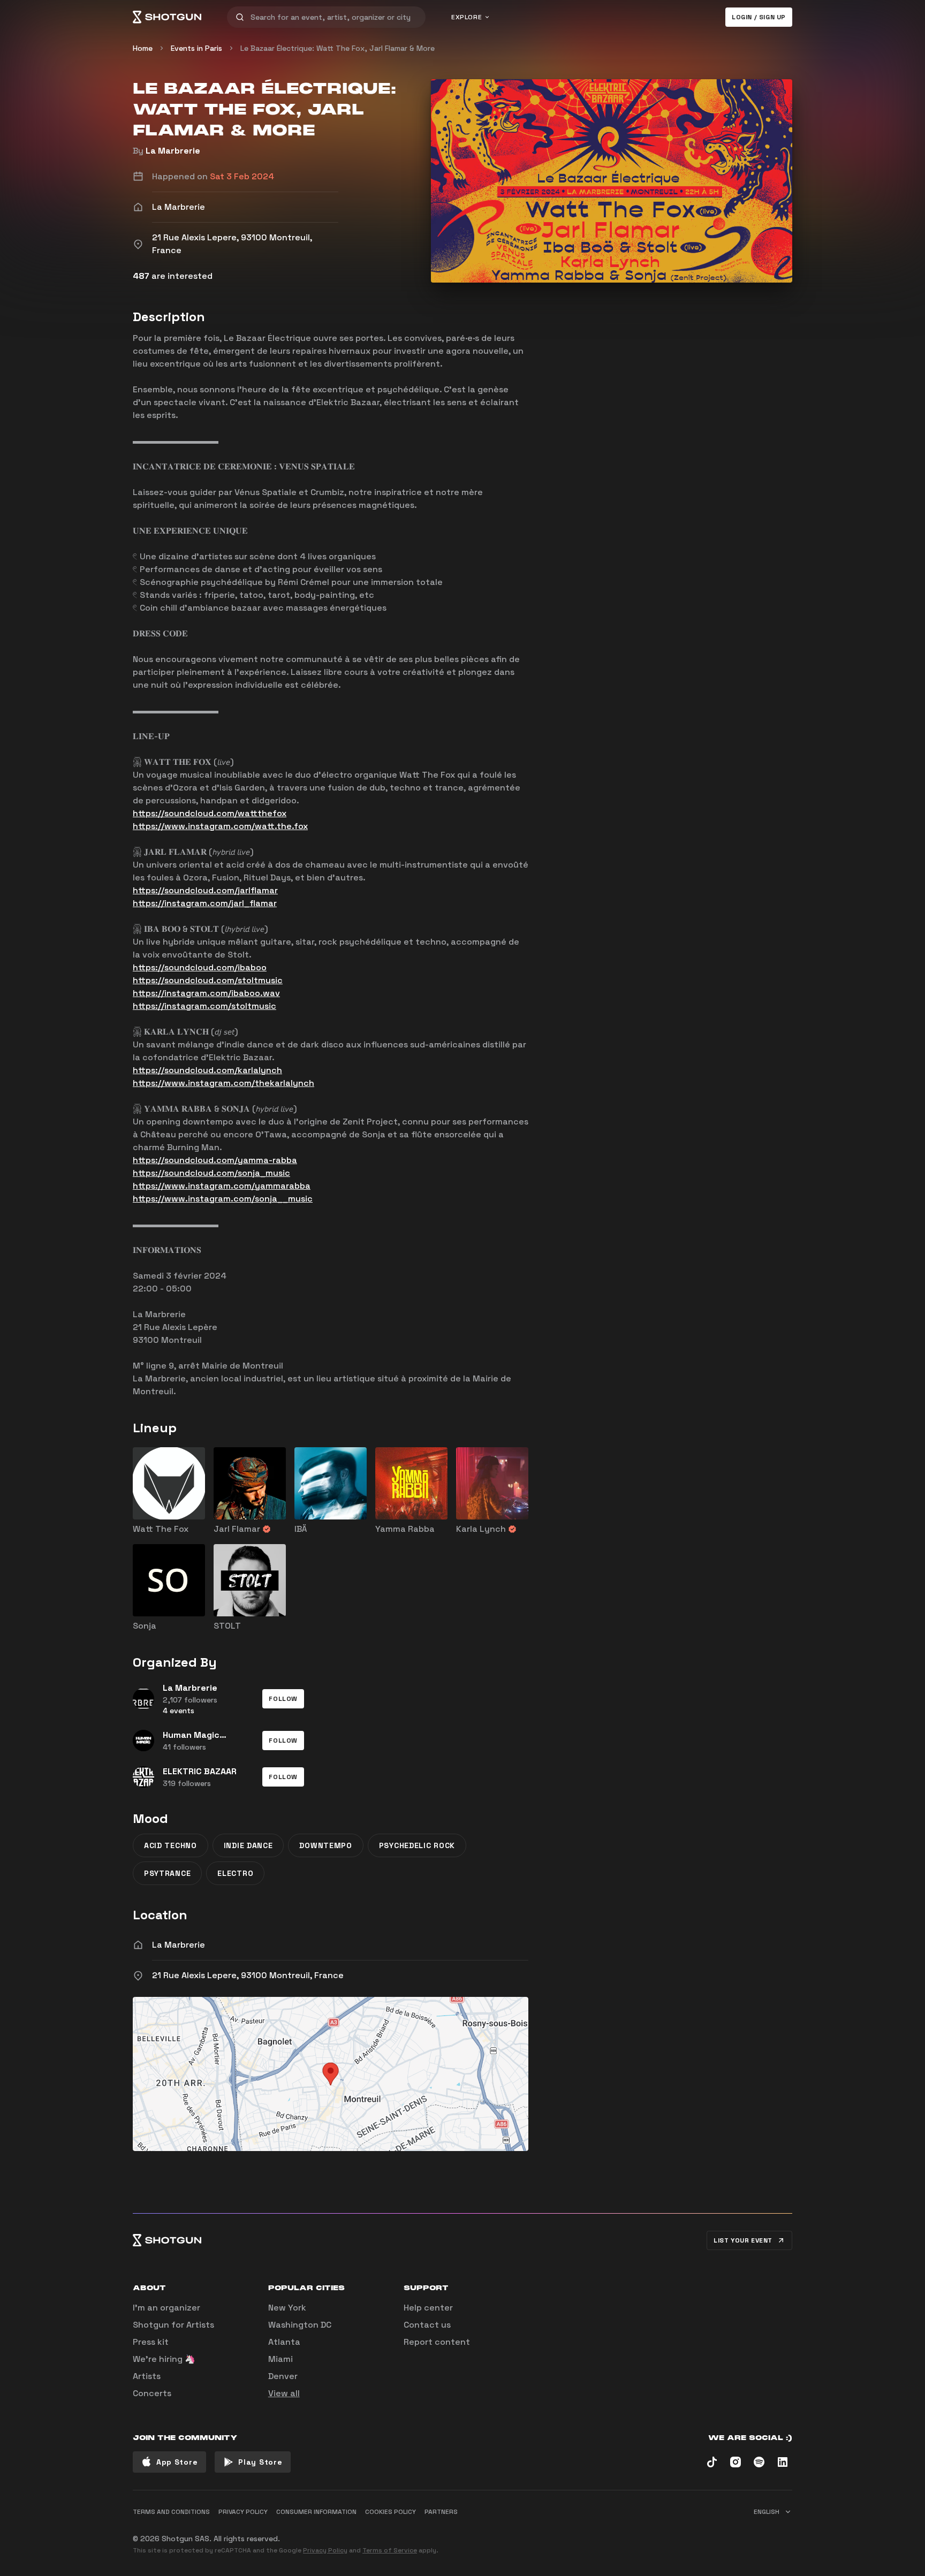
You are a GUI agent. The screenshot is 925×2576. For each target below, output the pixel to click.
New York (287, 2308)
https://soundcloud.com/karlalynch (207, 1070)
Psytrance (167, 1873)
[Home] (167, 17)
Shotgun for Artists (173, 2325)
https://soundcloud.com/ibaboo (200, 967)
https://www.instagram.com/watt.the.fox (220, 826)
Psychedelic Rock (417, 1845)
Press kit (151, 2342)
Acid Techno (170, 1845)
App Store (177, 2462)
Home (143, 48)
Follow (283, 1699)
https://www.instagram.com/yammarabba (222, 1186)
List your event (743, 2240)
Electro (235, 1873)
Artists (147, 2376)
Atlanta (284, 2342)
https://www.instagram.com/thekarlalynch (223, 1083)
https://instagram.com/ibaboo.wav (206, 993)
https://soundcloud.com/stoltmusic (208, 980)
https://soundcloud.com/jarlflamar (205, 890)
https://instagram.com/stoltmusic (204, 1006)
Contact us (427, 2325)
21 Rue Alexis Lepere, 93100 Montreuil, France (248, 1975)
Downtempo (325, 1845)
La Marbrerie (173, 151)
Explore (467, 17)
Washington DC (300, 2325)
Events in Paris (196, 48)
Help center (428, 2308)
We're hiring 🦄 (164, 2359)
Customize (717, 2534)
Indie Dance (248, 1845)
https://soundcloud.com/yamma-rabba (215, 1160)
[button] (283, 1699)
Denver (283, 2376)
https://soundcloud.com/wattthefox (210, 813)
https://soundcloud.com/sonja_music (211, 1173)
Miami (280, 2359)
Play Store (260, 2462)
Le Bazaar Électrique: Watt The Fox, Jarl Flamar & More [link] (338, 48)
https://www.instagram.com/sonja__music (223, 1199)
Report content (437, 2342)
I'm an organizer (166, 2308)
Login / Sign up (759, 17)
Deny (773, 2534)
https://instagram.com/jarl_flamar (205, 903)
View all (284, 2393)
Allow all (658, 2534)
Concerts (152, 2393)
